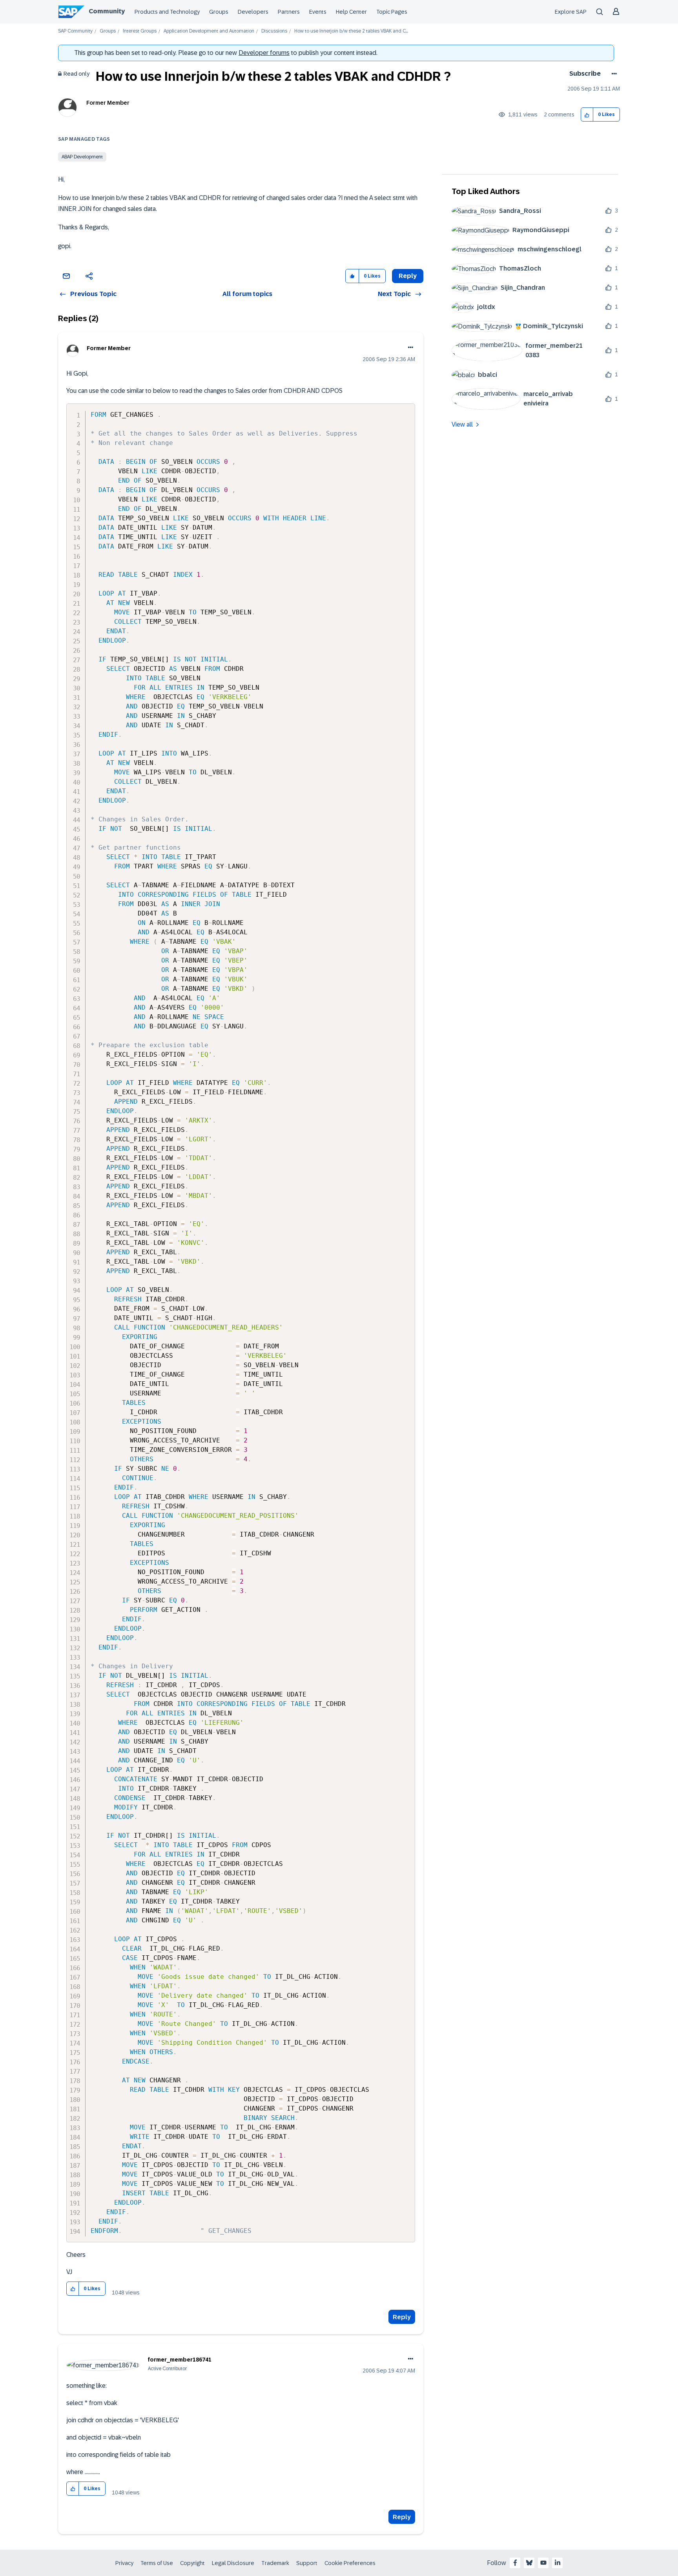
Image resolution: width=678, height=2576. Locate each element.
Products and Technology (167, 12)
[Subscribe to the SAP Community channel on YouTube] (543, 2563)
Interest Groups (140, 31)
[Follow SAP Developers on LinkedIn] (558, 2563)
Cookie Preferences (350, 2563)
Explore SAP (571, 12)
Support (307, 2563)
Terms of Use (157, 2563)
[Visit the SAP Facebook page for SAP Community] (515, 2563)
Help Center (351, 12)
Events (318, 12)
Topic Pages (392, 12)
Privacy (124, 2563)
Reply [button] (408, 276)
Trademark (275, 2563)
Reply (402, 2317)
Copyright (192, 2563)
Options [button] (613, 74)
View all (462, 424)
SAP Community (75, 31)
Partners (289, 12)
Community (107, 11)
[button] (587, 115)
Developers (253, 12)
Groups (219, 12)
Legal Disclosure (233, 2563)
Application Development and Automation (209, 31)
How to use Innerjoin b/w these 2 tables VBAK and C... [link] (351, 31)
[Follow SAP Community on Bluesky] (529, 2563)
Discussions (274, 31)
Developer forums (264, 53)
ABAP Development (82, 157)
